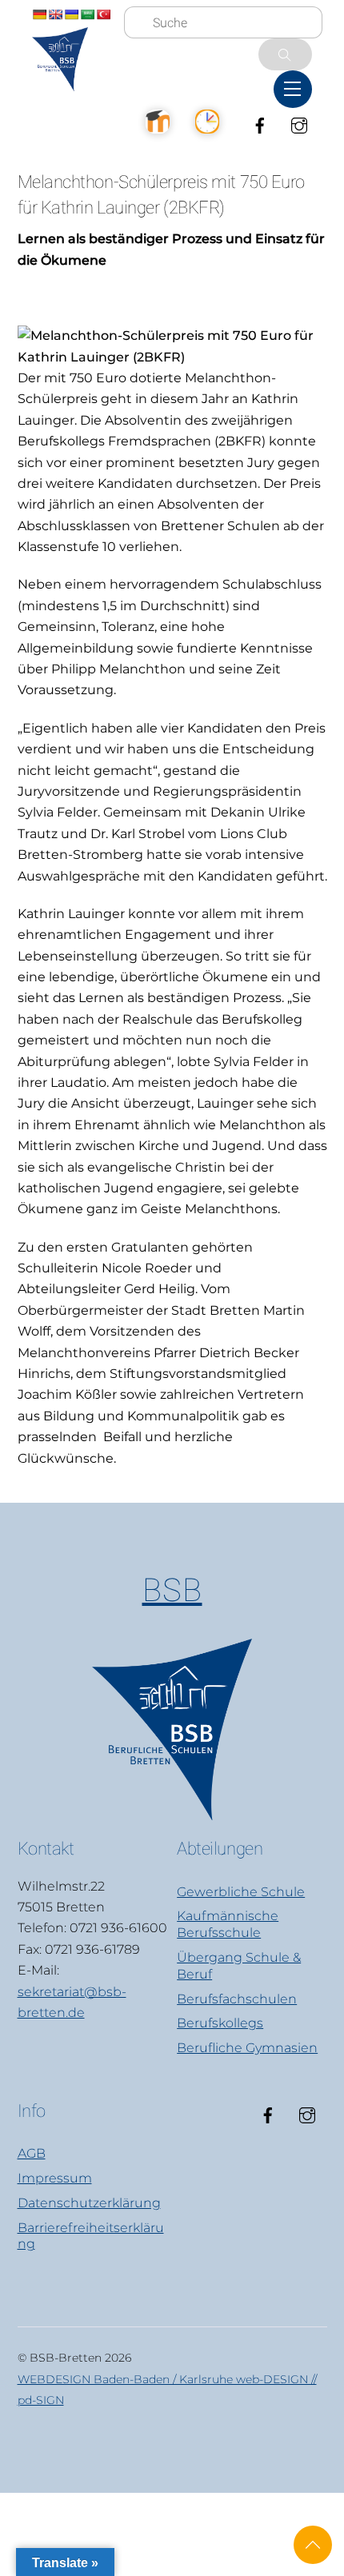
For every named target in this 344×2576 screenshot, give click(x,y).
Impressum (55, 2178)
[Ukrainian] (71, 14)
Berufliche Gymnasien (247, 2048)
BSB (172, 1590)
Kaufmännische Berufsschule (228, 1924)
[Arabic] (87, 14)
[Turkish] (103, 14)
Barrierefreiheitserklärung (91, 2236)
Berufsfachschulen (237, 1999)
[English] (55, 14)
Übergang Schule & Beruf (239, 1966)
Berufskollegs (220, 2023)
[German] (39, 14)
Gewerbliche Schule (241, 1892)
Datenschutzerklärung (89, 2203)
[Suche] (285, 54)
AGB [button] (32, 2153)
